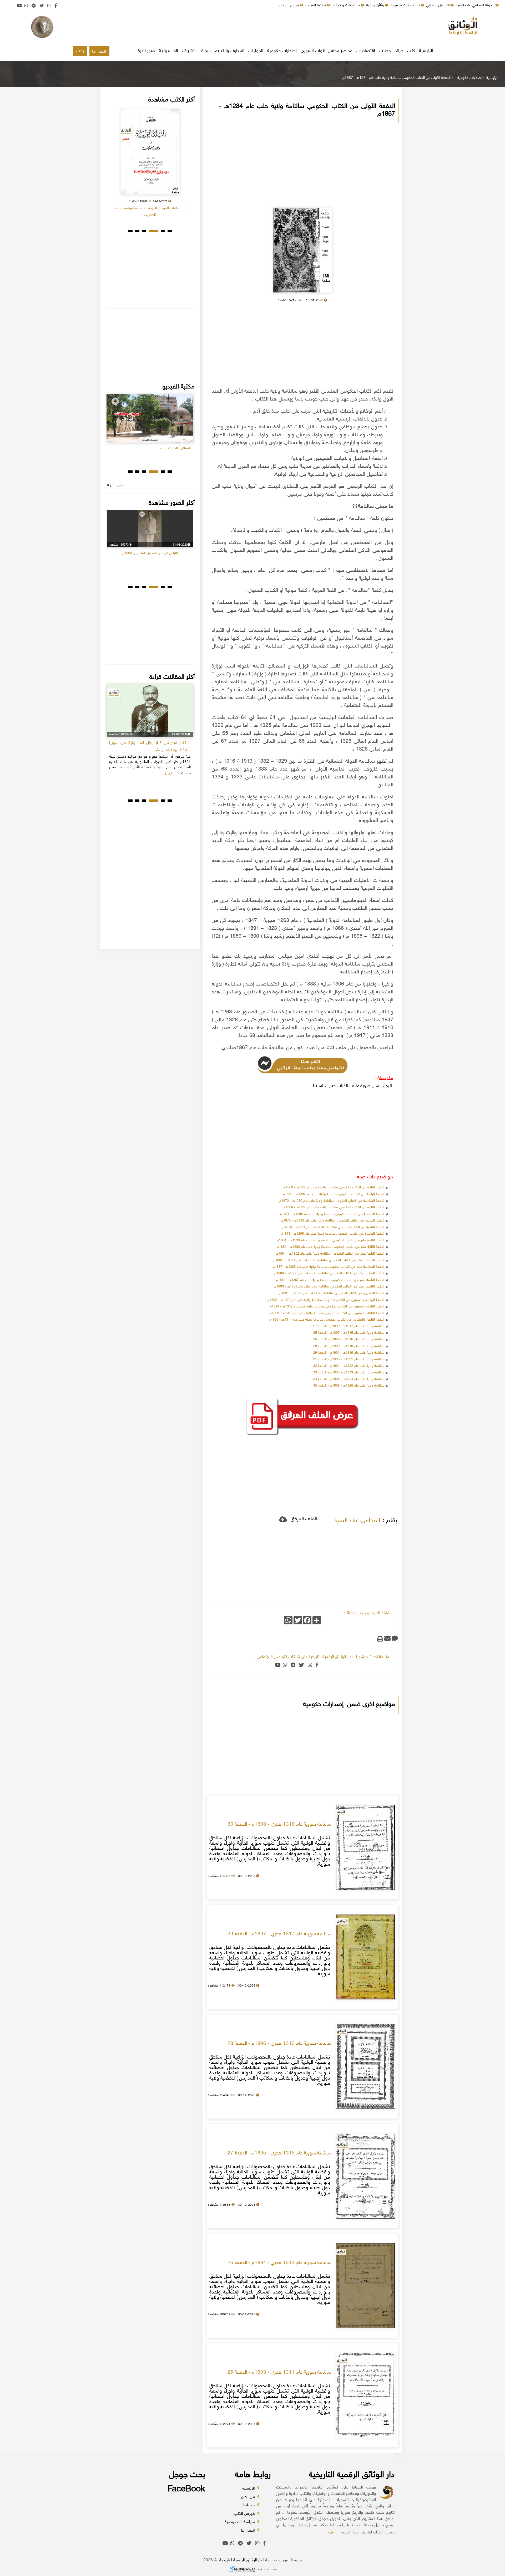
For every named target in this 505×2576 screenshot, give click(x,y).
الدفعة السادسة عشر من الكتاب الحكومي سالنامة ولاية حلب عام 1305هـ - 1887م (329, 1267)
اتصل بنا (99, 52)
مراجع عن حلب (288, 5)
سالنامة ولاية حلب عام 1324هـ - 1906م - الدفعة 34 (349, 1379)
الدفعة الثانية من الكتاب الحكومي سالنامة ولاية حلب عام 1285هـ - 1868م (334, 1208)
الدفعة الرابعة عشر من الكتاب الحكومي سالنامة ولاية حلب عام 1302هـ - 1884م (330, 1254)
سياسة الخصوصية (240, 2522)
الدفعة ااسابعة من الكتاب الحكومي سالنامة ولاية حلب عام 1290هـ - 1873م (333, 1221)
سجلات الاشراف (196, 51)
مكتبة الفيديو (316, 5)
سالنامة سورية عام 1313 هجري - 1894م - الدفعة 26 (279, 2263)
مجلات (385, 51)
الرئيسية (426, 51)
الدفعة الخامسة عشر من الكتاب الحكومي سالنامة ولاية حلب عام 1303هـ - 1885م (329, 1260)
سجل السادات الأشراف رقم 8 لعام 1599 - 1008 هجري (150, 208)
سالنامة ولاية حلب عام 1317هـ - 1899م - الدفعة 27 (349, 1326)
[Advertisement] (252, 28)
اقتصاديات (366, 51)
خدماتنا (250, 2505)
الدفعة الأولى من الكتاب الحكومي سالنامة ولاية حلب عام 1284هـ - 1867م (397, 78)
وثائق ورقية (376, 5)
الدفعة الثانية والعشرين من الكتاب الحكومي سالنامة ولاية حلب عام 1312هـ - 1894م (327, 1307)
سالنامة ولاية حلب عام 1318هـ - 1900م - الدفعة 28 (349, 1346)
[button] (170, 231)
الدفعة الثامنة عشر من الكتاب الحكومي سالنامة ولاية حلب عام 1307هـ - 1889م (330, 1280)
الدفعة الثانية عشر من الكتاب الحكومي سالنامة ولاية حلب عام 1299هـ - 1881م (330, 1240)
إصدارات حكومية (282, 51)
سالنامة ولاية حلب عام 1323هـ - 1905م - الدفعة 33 (349, 1373)
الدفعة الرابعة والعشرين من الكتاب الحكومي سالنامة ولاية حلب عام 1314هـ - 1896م (327, 1320)
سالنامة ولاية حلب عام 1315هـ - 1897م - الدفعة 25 (349, 1333)
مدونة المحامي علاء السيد (476, 5)
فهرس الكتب (245, 2514)
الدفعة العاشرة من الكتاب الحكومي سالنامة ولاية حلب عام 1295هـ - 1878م (333, 1234)
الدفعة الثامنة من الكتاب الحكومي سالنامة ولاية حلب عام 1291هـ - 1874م (334, 1227)
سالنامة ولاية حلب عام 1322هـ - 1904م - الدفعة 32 (349, 1366)
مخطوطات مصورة (406, 5)
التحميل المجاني (438, 5)
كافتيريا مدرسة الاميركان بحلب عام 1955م (150, 566)
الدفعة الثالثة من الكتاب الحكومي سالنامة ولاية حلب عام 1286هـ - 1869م (334, 1188)
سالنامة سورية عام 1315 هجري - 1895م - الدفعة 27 (279, 2153)
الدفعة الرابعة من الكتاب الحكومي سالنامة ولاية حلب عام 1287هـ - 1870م (334, 1194)
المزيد (332, 2532)
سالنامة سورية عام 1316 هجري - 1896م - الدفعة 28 (279, 2044)
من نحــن (248, 2497)
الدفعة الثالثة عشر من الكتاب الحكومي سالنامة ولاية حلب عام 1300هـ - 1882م (331, 1247)
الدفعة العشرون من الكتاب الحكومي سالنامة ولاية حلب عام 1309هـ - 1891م (332, 1293)
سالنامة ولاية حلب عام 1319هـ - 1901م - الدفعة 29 (349, 1353)
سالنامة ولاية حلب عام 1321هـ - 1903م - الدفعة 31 (349, 1359)
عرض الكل (117, 485)
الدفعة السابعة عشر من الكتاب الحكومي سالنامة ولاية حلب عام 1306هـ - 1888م (329, 1274)
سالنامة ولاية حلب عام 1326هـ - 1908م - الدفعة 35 (349, 1386)
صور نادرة (146, 51)
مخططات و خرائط (347, 5)
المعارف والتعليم (229, 51)
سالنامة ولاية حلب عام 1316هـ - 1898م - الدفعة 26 (349, 1340)
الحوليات (256, 51)
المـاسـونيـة (168, 51)
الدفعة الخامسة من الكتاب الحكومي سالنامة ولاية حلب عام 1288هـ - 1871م (332, 1214)
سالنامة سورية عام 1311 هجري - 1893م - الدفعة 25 (279, 2373)
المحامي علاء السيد (357, 1521)
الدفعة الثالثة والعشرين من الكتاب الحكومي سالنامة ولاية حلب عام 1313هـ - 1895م (327, 1313)
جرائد (399, 51)
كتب (411, 51)
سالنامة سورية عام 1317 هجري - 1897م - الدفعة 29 (279, 1934)
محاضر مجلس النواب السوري (327, 51)
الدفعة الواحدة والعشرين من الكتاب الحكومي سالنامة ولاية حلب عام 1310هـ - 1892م (326, 1300)
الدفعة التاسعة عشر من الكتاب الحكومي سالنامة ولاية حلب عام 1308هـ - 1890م (329, 1287)
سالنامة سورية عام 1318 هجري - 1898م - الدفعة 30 (279, 1825)
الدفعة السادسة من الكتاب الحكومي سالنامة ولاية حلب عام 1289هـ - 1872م (332, 1201)
